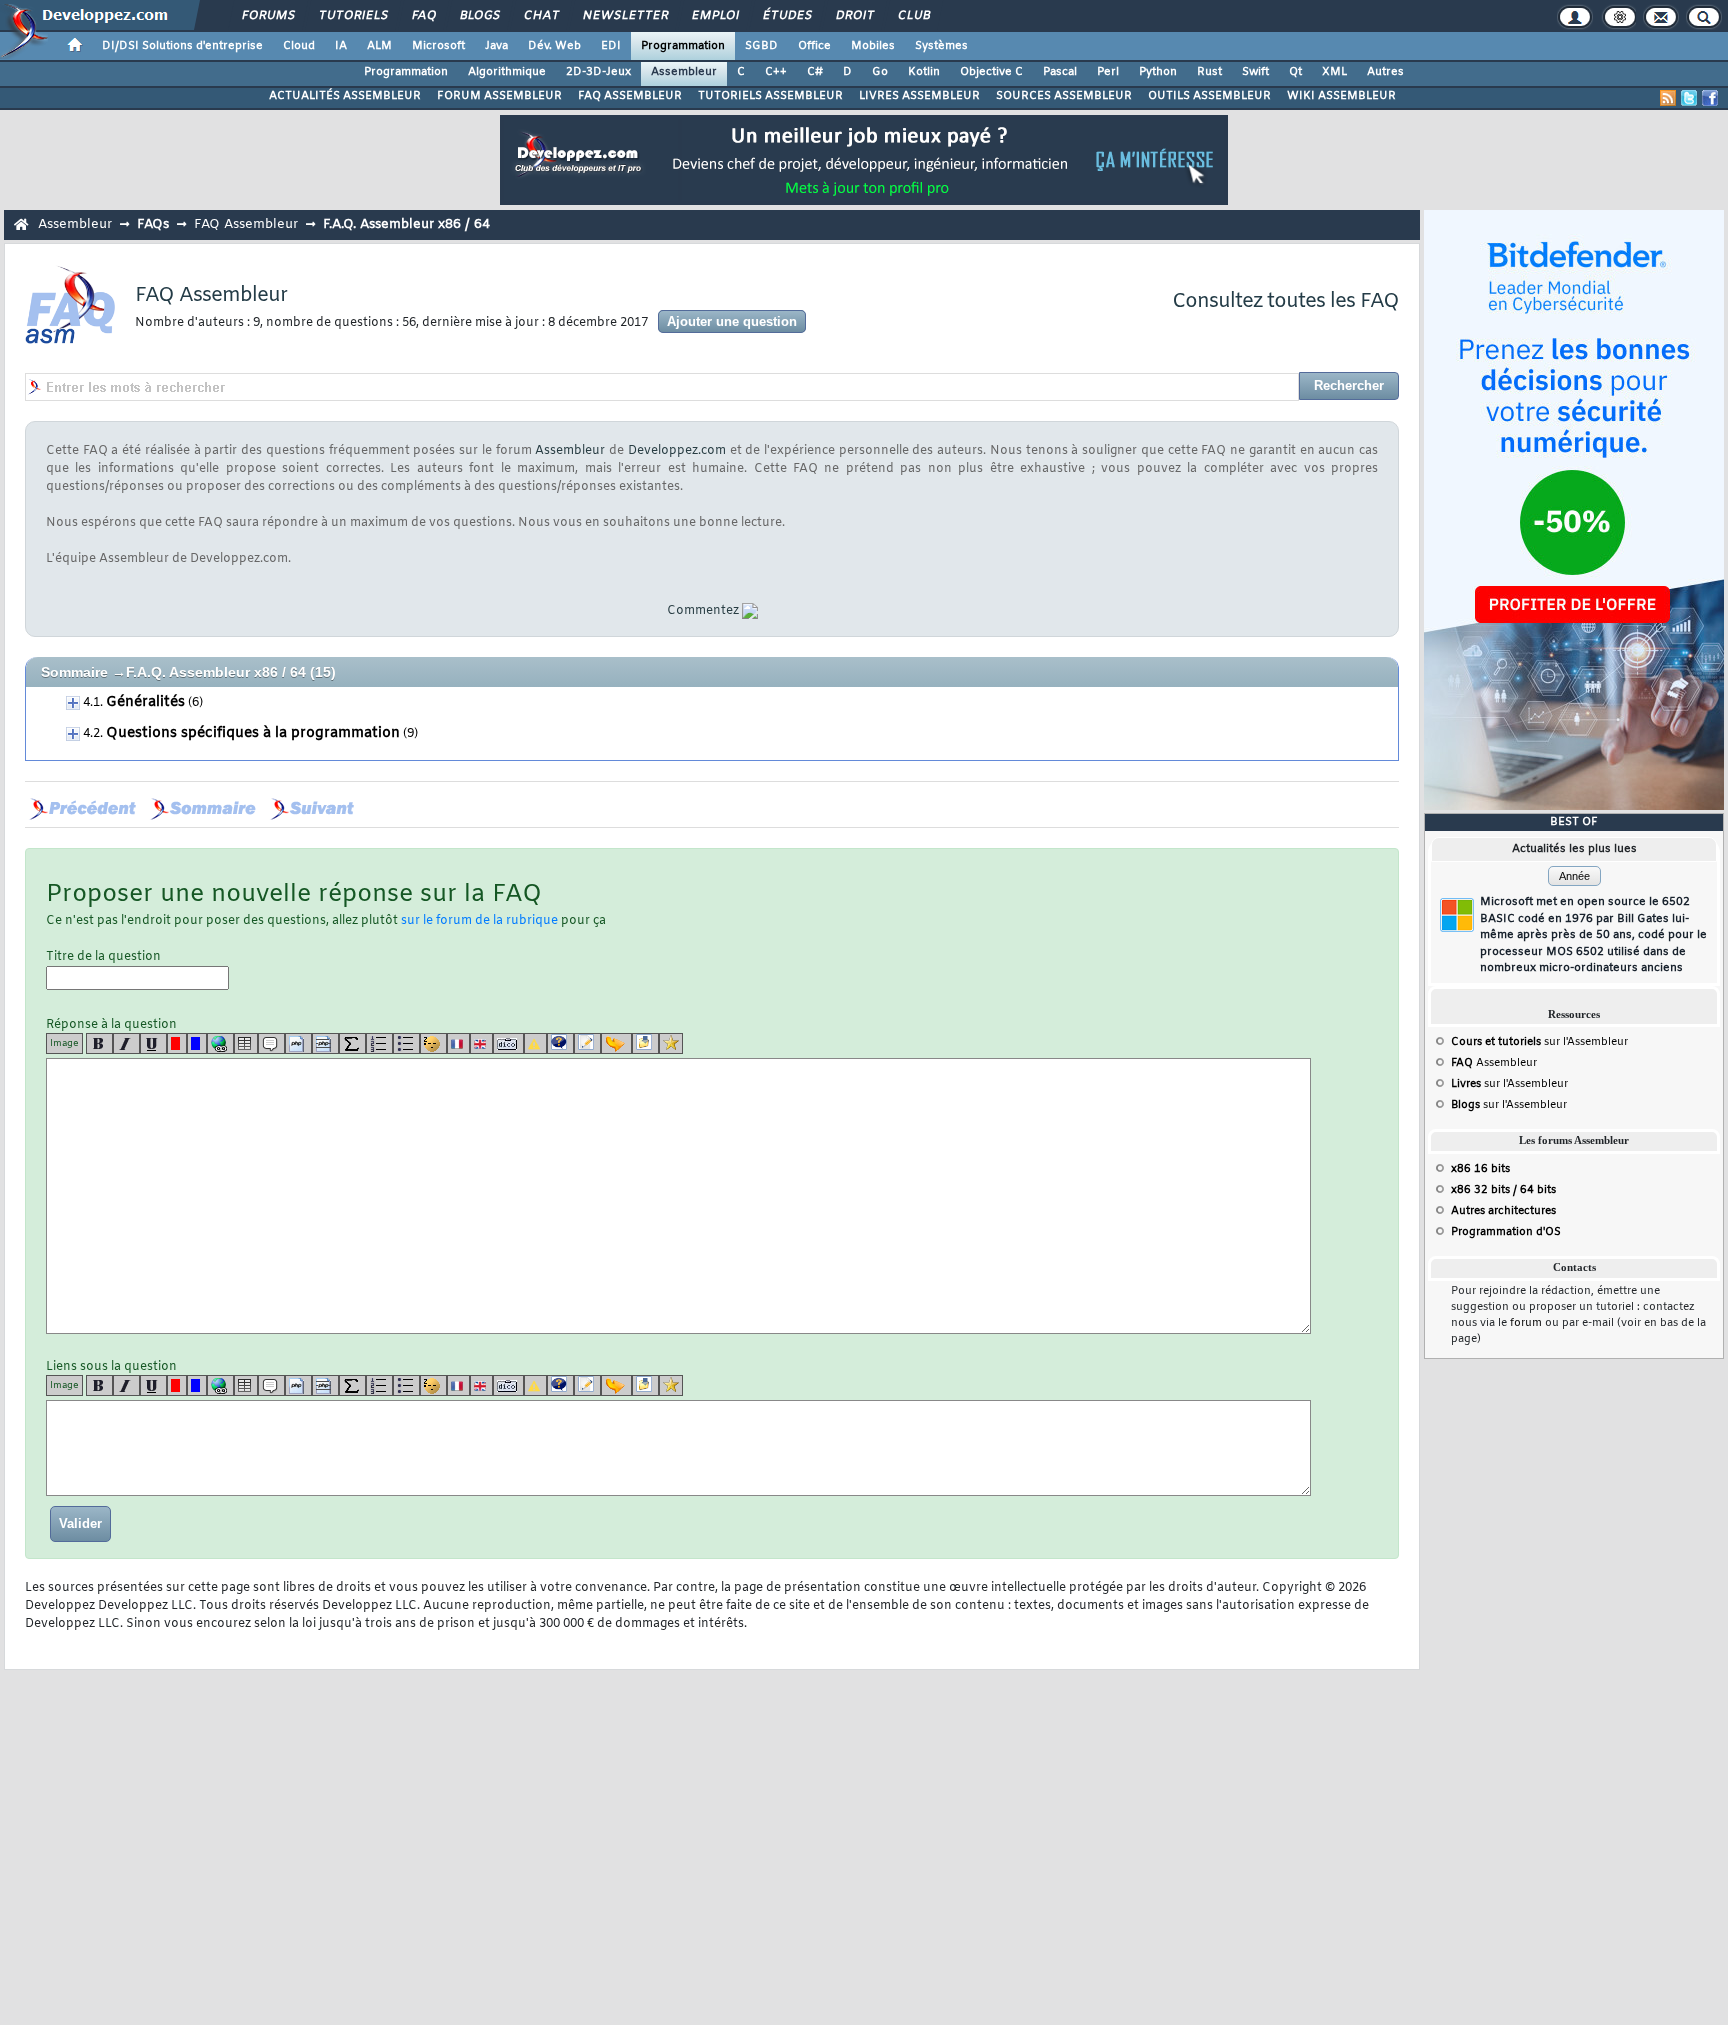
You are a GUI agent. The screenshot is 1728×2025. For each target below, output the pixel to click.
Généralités (145, 702)
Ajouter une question (732, 321)
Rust (1209, 72)
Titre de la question (103, 957)
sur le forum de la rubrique (479, 921)
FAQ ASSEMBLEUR (630, 96)
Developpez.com (677, 451)
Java (496, 46)
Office (814, 46)
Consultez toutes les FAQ (1285, 301)
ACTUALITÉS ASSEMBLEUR (345, 96)
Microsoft (438, 46)
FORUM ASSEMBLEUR (499, 96)
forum (1526, 1323)
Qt (1295, 72)
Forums (267, 16)
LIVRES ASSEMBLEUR (919, 96)
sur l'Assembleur (1539, 1042)
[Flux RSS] (1668, 98)
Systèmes (941, 46)
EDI (611, 46)
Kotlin (924, 72)
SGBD (761, 46)
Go (880, 72)
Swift (1255, 72)
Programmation (683, 46)
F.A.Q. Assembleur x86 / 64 (216, 672)
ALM (379, 46)
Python (1158, 72)
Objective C (991, 72)
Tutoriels (352, 16)
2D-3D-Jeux (598, 72)
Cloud (299, 46)
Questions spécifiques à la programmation (253, 733)
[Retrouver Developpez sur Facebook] (1710, 98)
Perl (1108, 72)
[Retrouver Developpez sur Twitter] (1689, 98)
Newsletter (624, 16)
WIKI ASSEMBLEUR (1341, 96)
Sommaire (74, 672)
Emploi (714, 16)
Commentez (703, 611)
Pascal (1060, 72)
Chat (540, 16)
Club (913, 16)
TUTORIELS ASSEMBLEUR (770, 96)
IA (341, 46)
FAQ (423, 16)
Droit (854, 16)
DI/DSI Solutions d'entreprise (182, 46)
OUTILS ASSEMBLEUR (1209, 96)
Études (786, 16)
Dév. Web (554, 46)
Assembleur (684, 72)
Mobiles (873, 46)
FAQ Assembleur (246, 224)
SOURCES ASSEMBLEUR (1064, 96)
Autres (1385, 72)
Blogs (479, 16)
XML (1334, 72)
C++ (776, 72)
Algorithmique (507, 72)
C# (815, 72)
